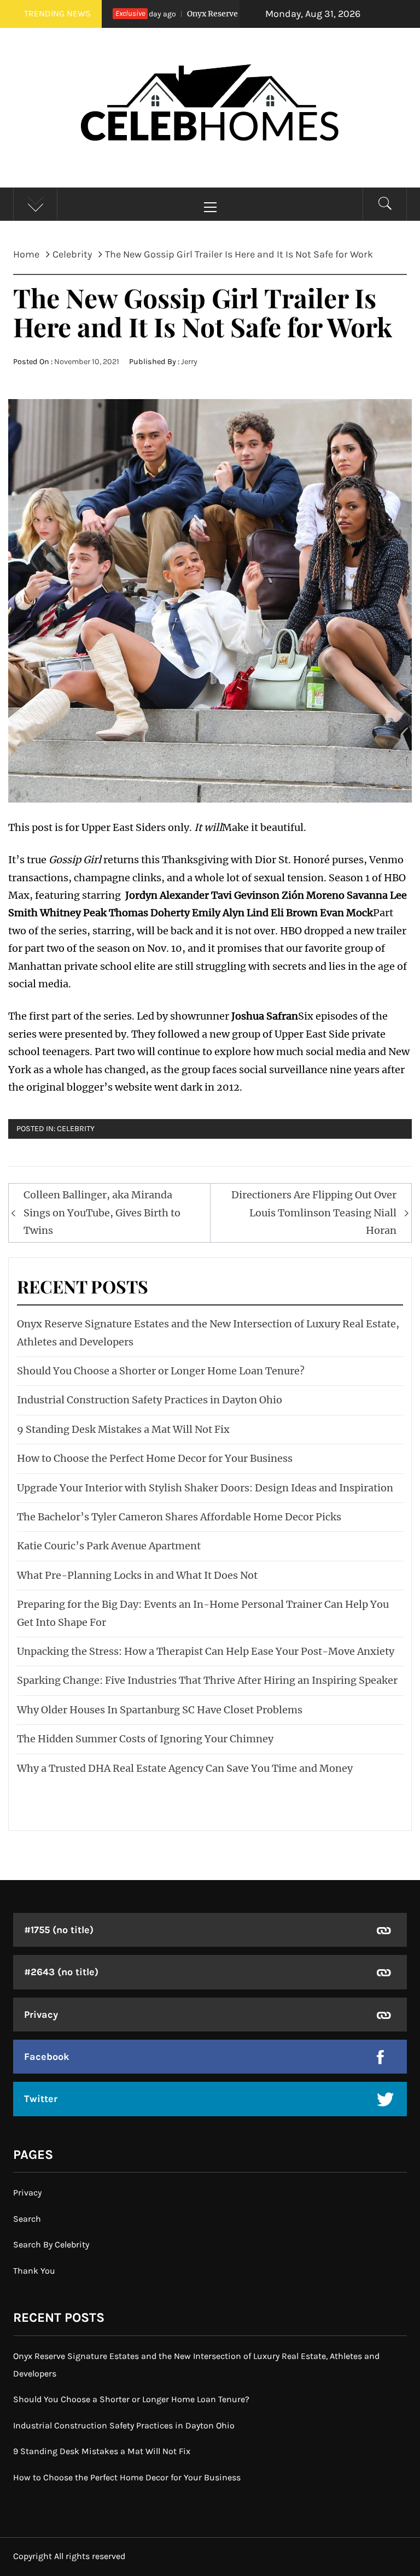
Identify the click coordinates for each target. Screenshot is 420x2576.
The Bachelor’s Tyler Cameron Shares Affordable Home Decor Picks (179, 1517)
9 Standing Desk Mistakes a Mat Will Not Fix (123, 1429)
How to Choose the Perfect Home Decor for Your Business (155, 1458)
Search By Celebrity (51, 2244)
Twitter (41, 2099)
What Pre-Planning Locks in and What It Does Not (137, 1575)
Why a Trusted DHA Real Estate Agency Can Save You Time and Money (185, 1768)
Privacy (41, 2015)
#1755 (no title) (59, 1930)
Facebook (47, 2057)
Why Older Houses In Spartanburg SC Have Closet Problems (160, 1710)
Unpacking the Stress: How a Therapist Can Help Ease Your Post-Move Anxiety (206, 1651)
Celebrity (76, 1129)
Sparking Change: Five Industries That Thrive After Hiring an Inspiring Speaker (207, 1680)
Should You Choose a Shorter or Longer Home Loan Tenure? (161, 1371)
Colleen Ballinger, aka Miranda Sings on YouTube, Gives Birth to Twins (102, 1213)
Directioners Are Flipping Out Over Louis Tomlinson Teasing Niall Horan (314, 1213)
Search (27, 2219)
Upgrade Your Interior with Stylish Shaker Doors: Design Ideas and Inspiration (205, 1488)
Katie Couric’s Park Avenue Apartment (109, 1546)
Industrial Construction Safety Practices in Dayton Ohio (150, 1400)
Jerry (189, 362)
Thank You (34, 2271)
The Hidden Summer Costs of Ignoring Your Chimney (145, 1739)
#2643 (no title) (61, 1972)
